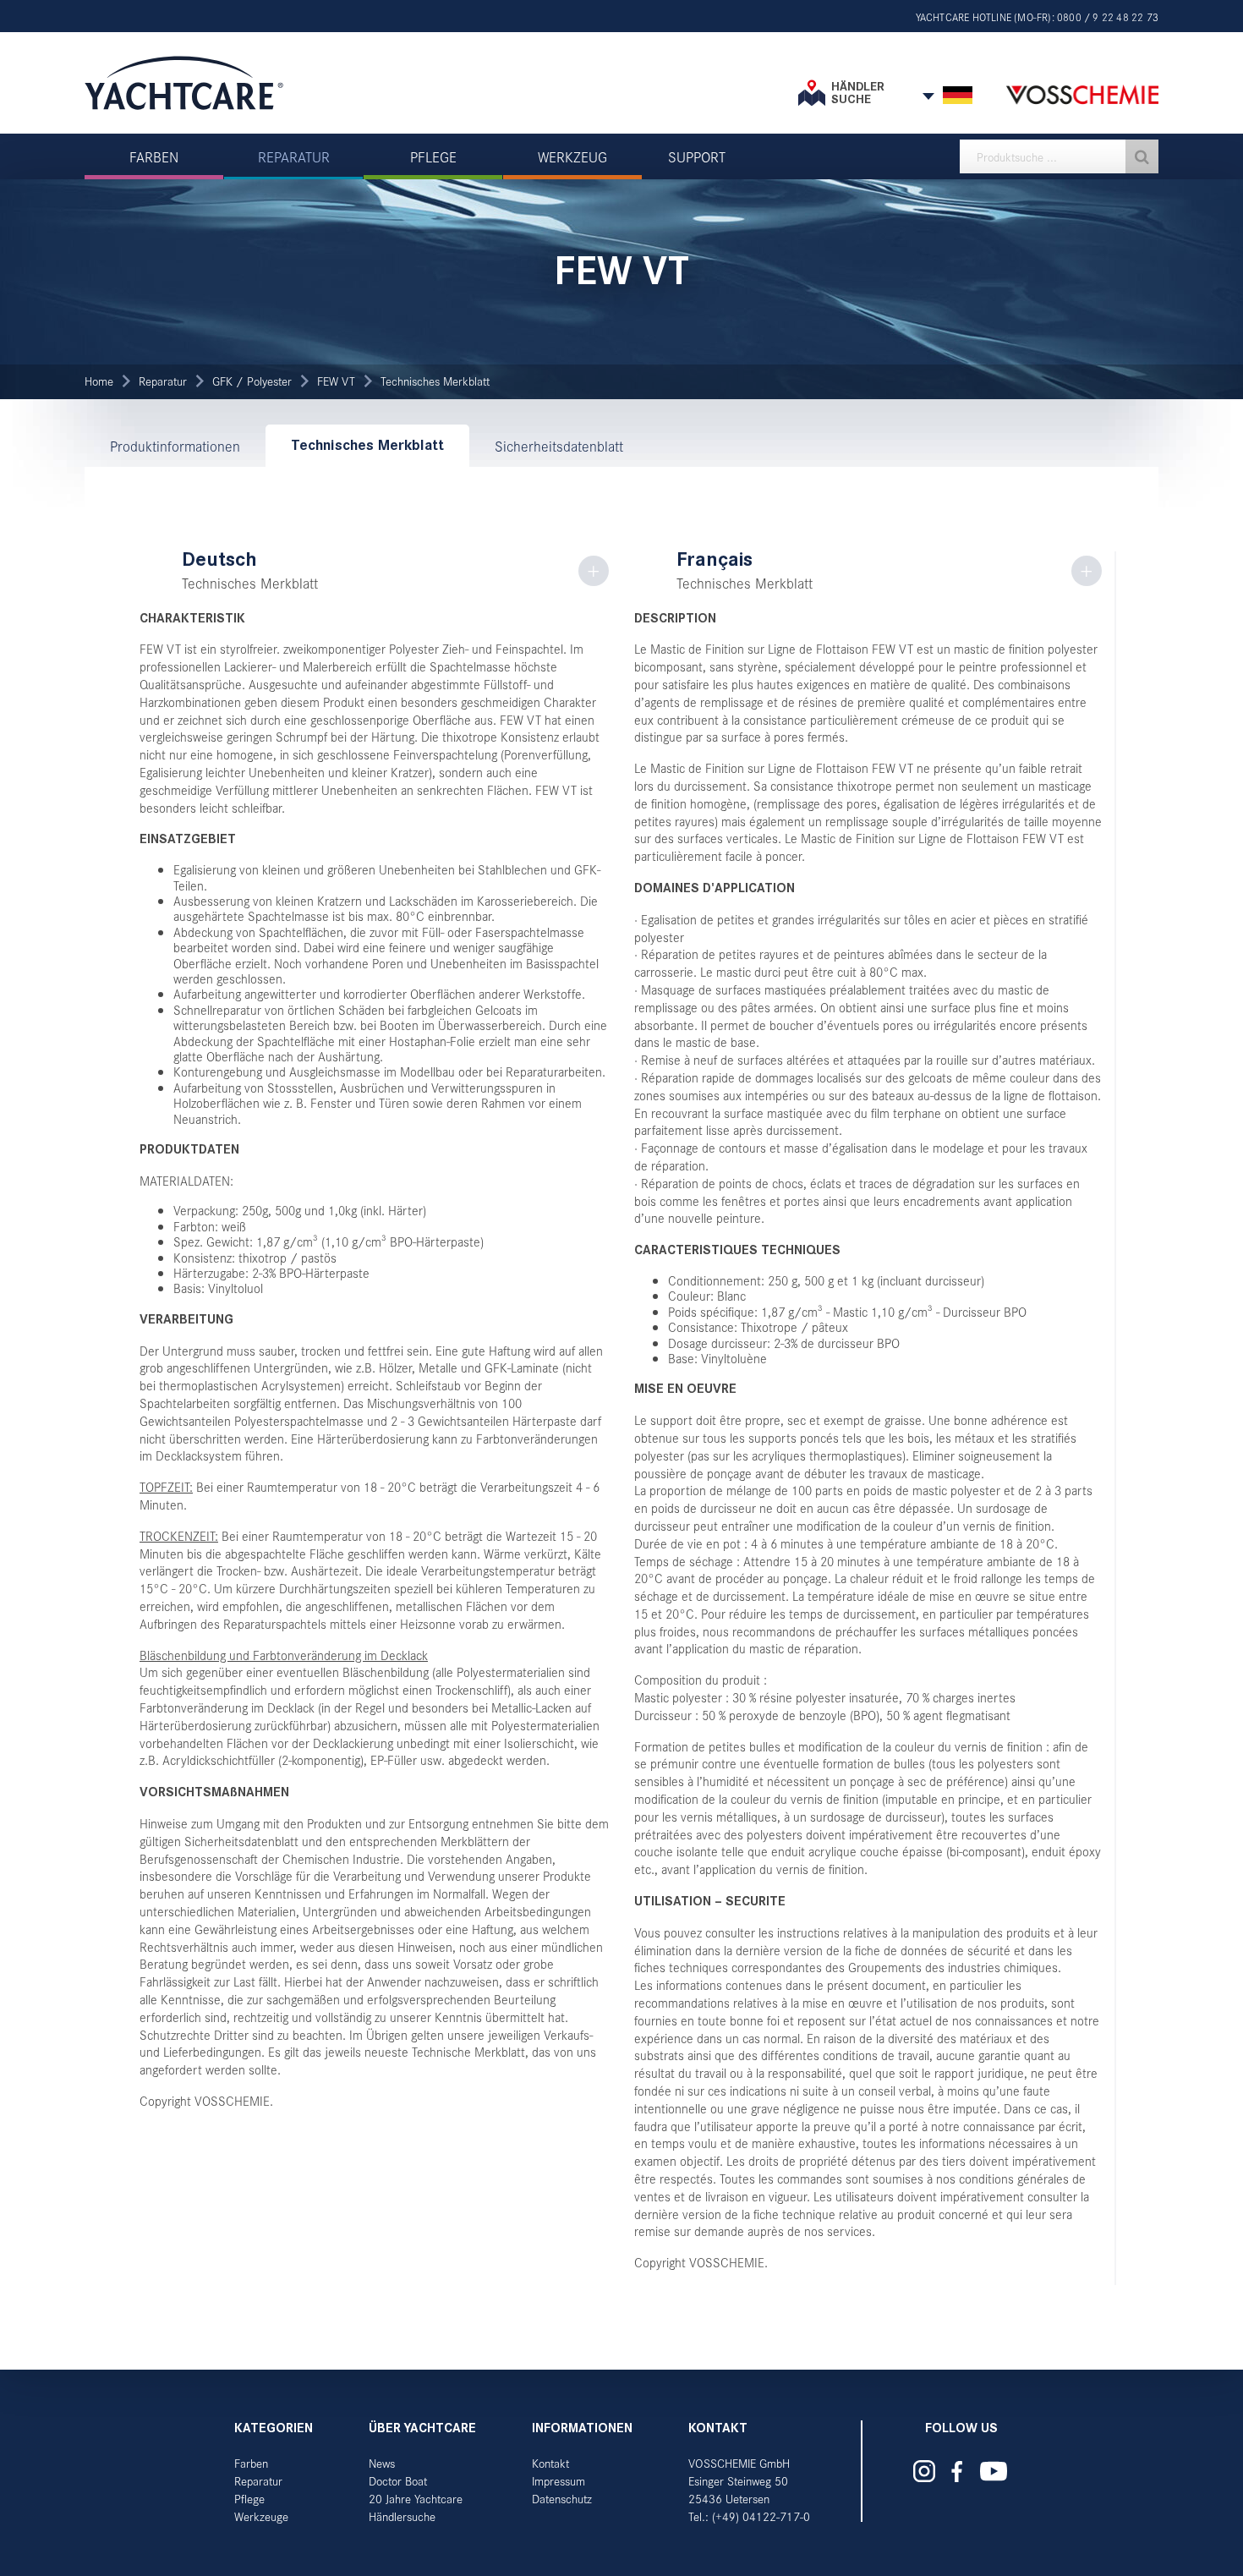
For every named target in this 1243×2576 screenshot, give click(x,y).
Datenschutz (562, 2499)
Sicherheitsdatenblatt (559, 446)
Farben (251, 2463)
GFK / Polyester (252, 381)
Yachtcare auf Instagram (924, 2471)
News (382, 2463)
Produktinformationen (175, 446)
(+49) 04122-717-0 (761, 2516)
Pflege (249, 2499)
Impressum (559, 2481)
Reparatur (163, 381)
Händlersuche (402, 2516)
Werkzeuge (261, 2516)
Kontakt (550, 2463)
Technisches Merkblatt (435, 381)
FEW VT (336, 381)
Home (99, 381)
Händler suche (858, 93)
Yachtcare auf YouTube (993, 2471)
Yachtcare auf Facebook (956, 2472)
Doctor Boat (398, 2481)
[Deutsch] (958, 96)
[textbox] (1059, 156)
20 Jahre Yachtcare (416, 2499)
